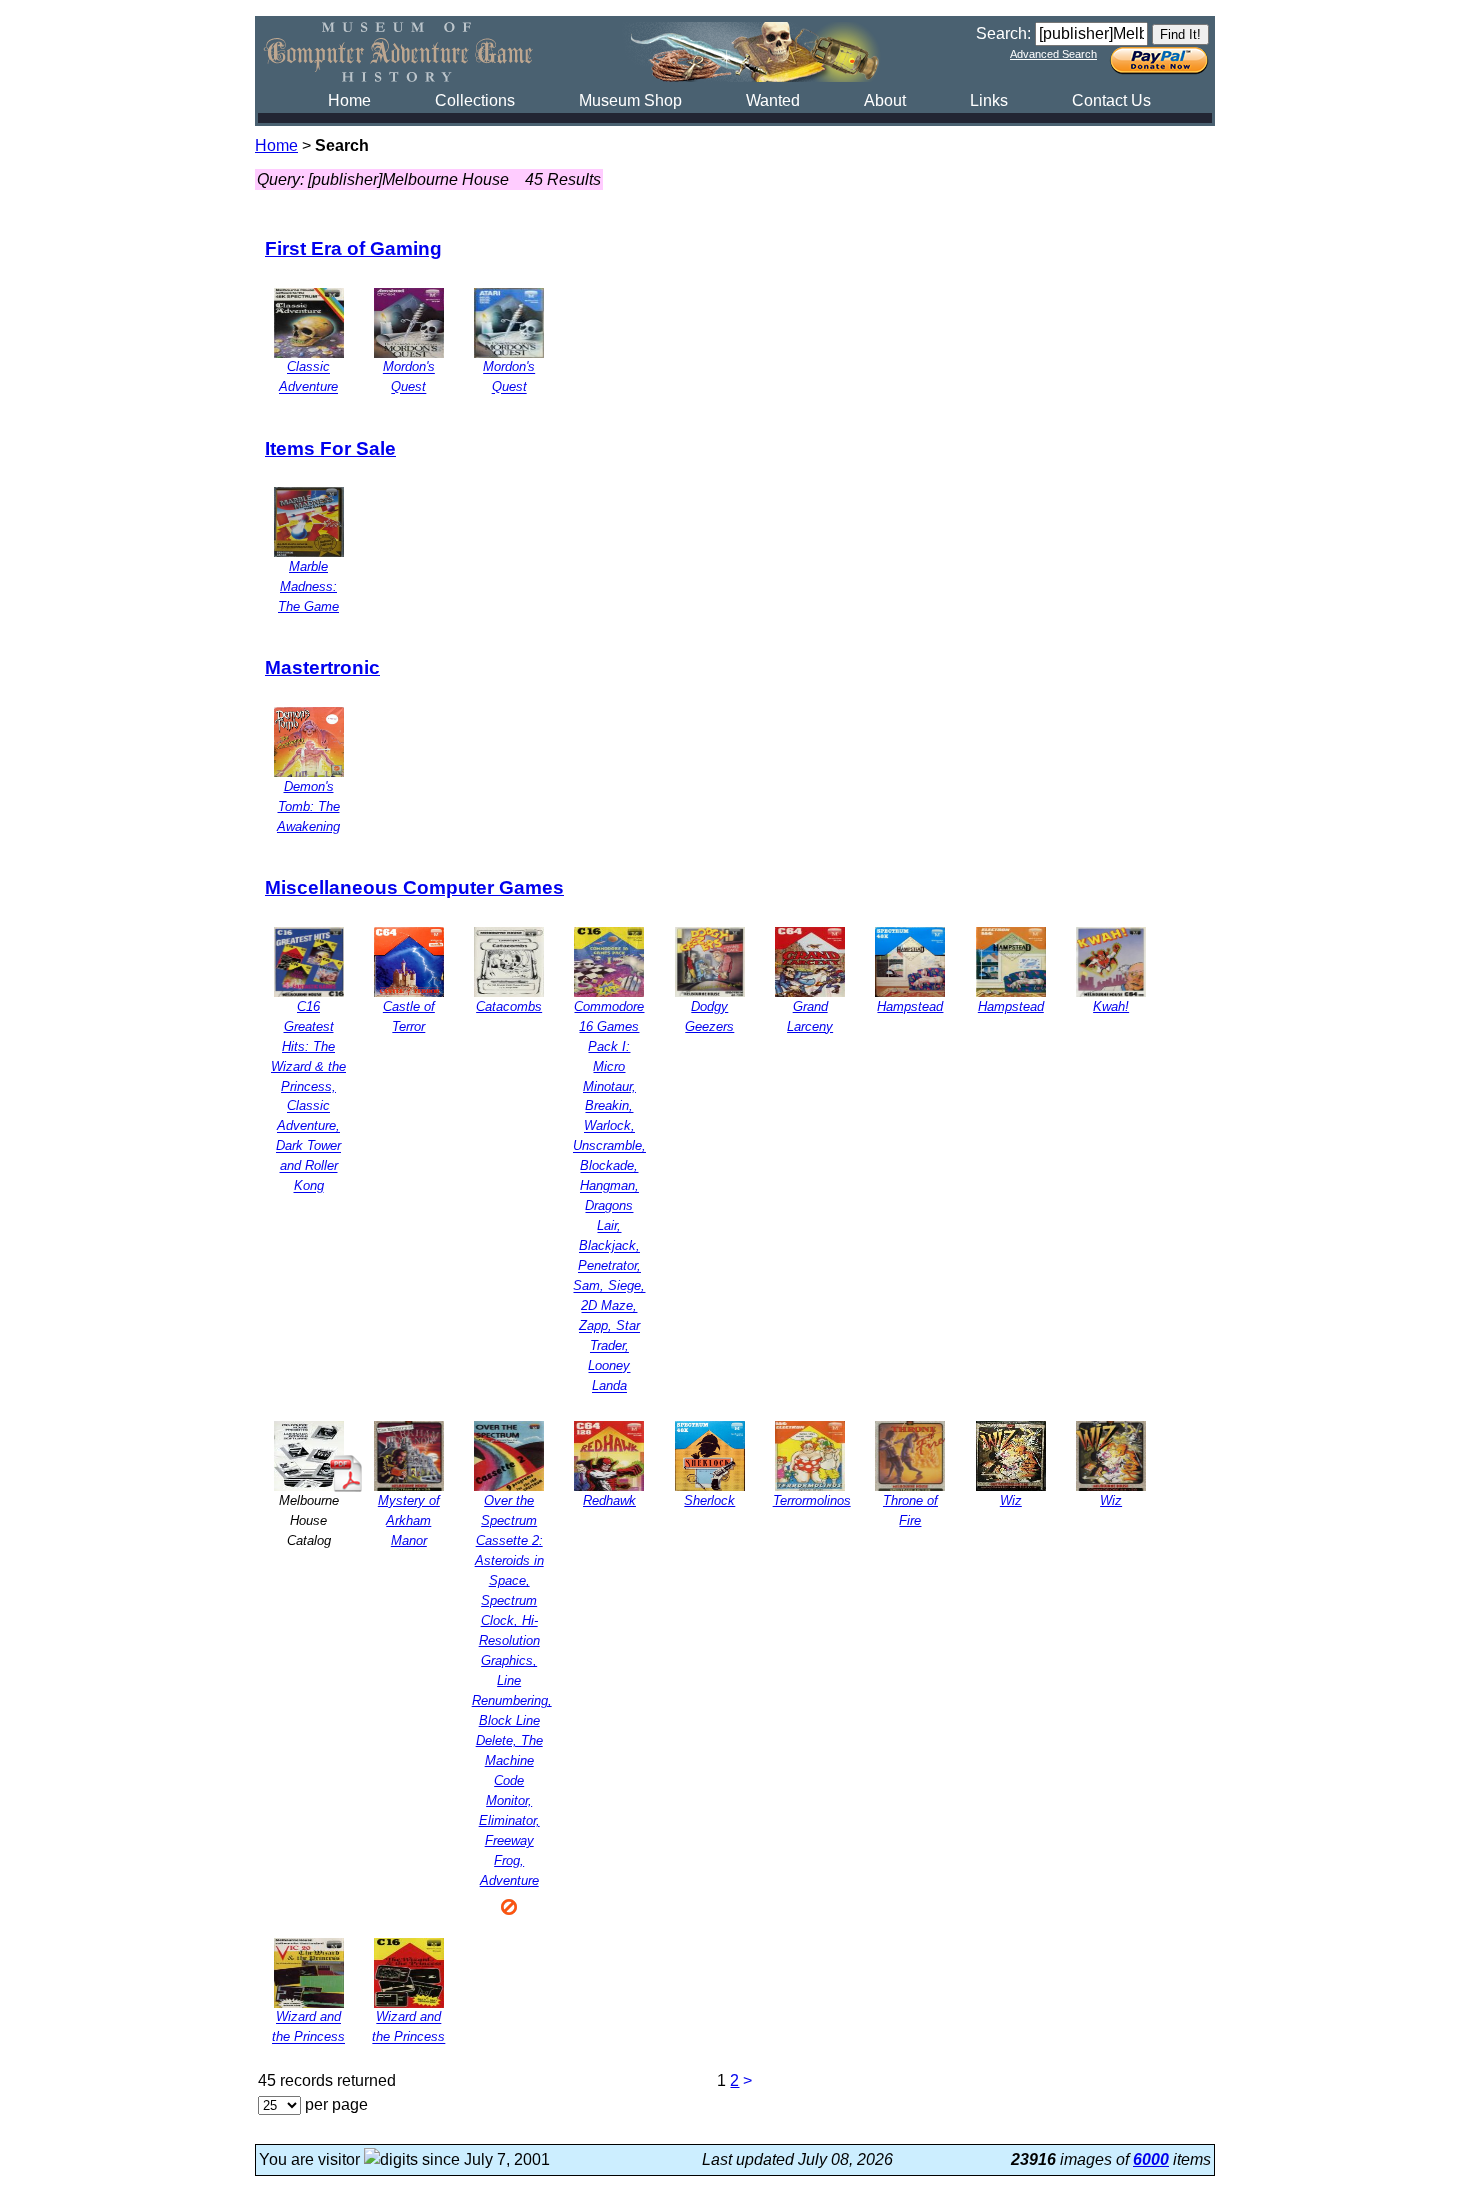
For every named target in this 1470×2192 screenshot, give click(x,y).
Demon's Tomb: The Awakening (308, 806)
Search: (1003, 33)
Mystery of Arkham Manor (409, 1520)
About (885, 100)
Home (349, 100)
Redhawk (609, 1500)
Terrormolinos (812, 1500)
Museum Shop (630, 100)
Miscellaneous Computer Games (414, 887)
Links (989, 100)
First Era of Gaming (353, 248)
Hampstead (910, 1006)
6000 (1151, 2159)
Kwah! (1111, 1006)
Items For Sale (330, 448)
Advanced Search (1053, 54)
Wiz (1011, 1500)
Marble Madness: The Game (308, 586)
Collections (475, 100)
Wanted (773, 100)
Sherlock (709, 1500)
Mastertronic (322, 667)
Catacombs (509, 1006)
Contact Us (1111, 100)
